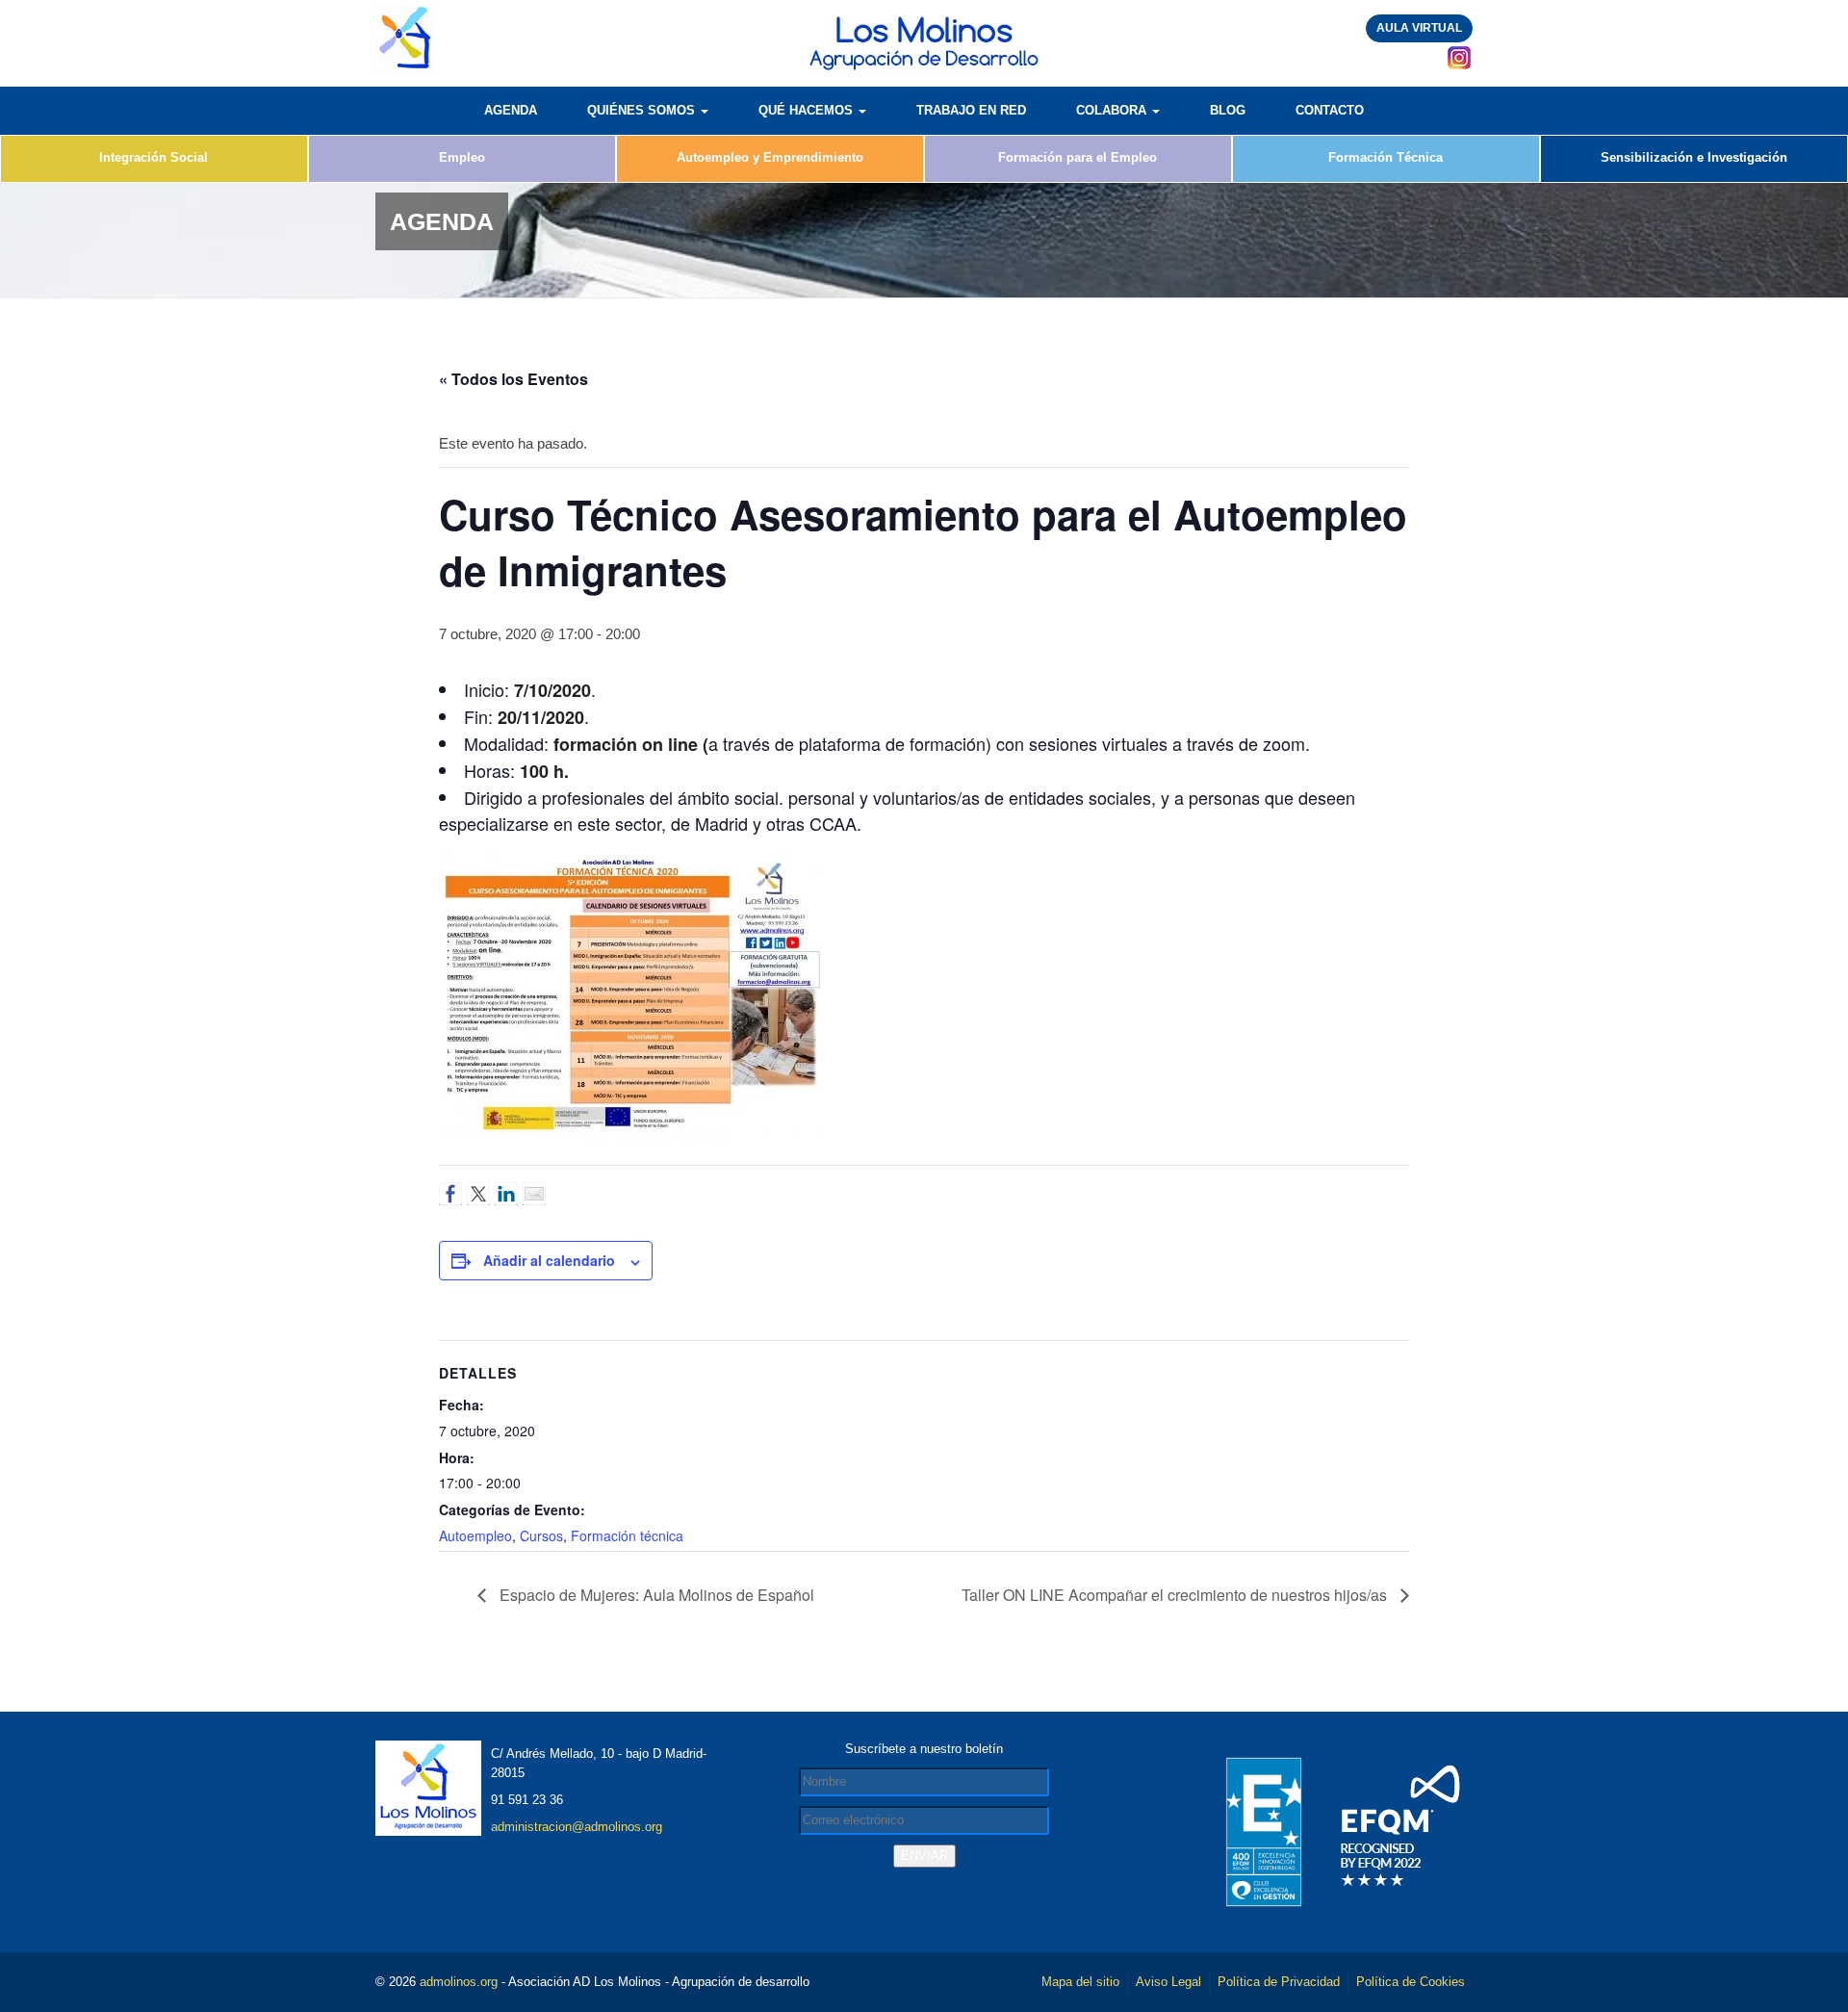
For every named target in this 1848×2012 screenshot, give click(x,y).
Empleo (462, 157)
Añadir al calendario (549, 1260)
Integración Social (154, 157)
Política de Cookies (1411, 1982)
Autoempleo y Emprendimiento (770, 157)
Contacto (1330, 110)
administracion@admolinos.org (577, 1827)
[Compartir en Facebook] (450, 1194)
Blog (1228, 110)
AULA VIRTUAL (1419, 28)
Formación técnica (627, 1535)
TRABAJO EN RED (971, 110)
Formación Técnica (1386, 157)
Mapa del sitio (1080, 1982)
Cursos (541, 1535)
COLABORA (1113, 110)
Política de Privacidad (1279, 1982)
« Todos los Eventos (513, 379)
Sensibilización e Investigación (1694, 157)
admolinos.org (459, 1982)
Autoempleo (475, 1535)
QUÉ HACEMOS (808, 110)
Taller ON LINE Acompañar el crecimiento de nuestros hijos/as (1176, 1595)
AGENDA (511, 110)
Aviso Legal (1168, 1982)
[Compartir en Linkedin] (506, 1194)
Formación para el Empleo (1078, 157)
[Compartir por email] (534, 1194)
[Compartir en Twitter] (478, 1194)
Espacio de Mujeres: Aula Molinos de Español (655, 1595)
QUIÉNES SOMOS (643, 110)
